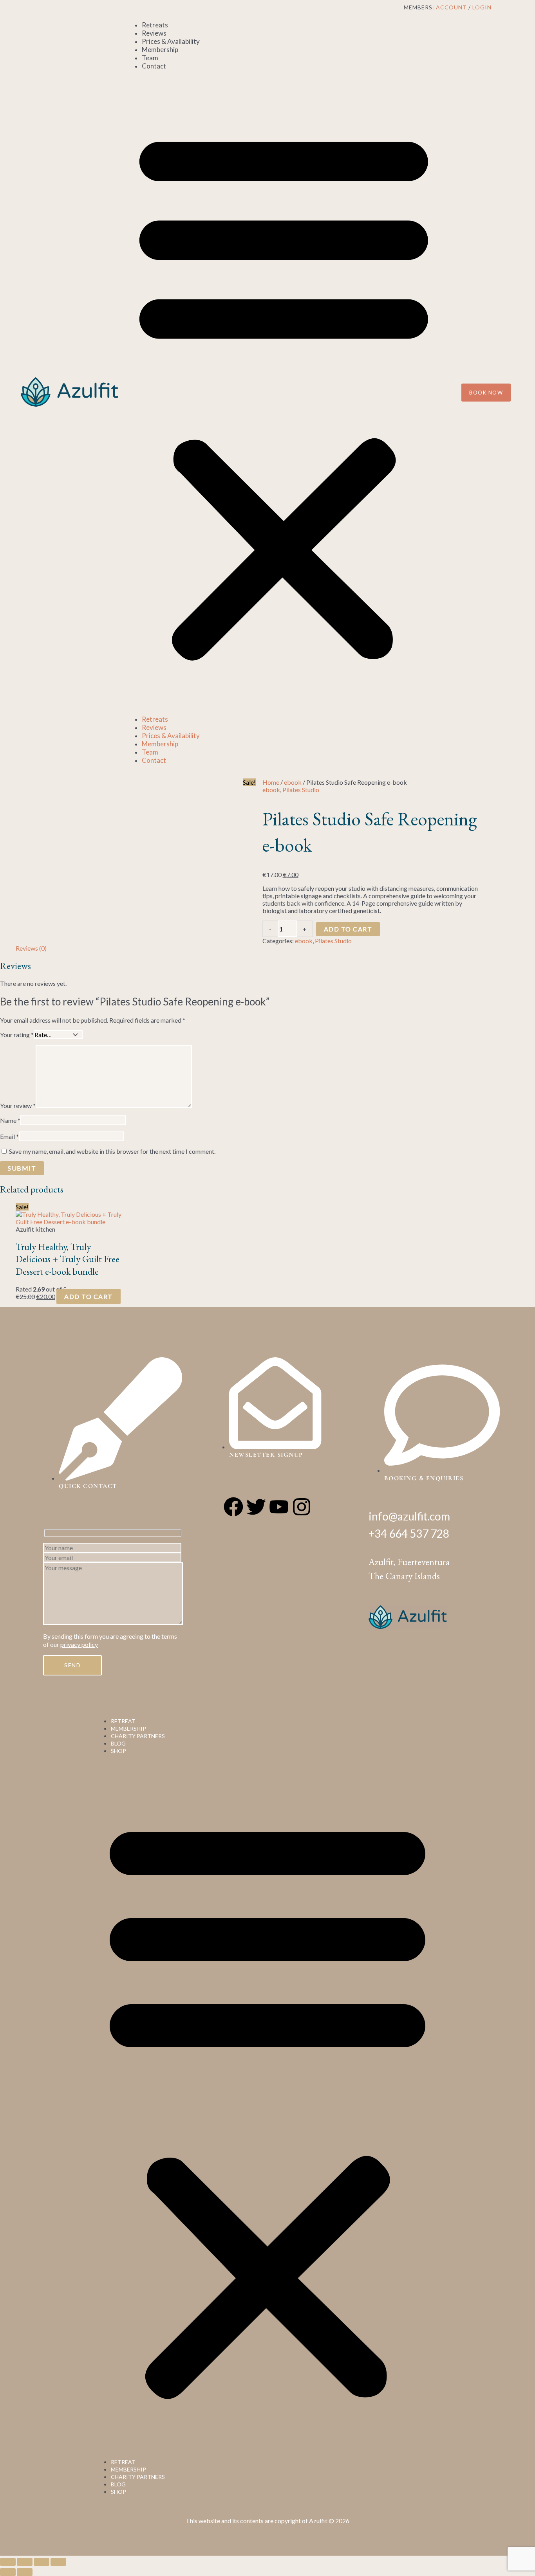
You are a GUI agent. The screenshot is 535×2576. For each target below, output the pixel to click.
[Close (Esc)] (58, 2562)
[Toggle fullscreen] (25, 2562)
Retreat (123, 1721)
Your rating (17, 1035)
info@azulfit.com (409, 1516)
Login (482, 7)
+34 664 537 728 (409, 1533)
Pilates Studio (301, 790)
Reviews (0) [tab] (31, 948)
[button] (284, 393)
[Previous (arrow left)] (8, 2572)
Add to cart (348, 929)
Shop (118, 1751)
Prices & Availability (171, 41)
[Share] (42, 2562)
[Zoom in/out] (8, 2562)
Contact (154, 66)
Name (10, 1120)
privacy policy (79, 1644)
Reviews (154, 33)
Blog (118, 1743)
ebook (293, 782)
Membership (160, 50)
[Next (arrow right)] (25, 2572)
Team (150, 58)
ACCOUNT (451, 7)
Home (271, 782)
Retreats (155, 25)
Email (9, 1136)
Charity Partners (138, 1736)
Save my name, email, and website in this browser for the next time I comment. (112, 1151)
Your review (18, 1105)
